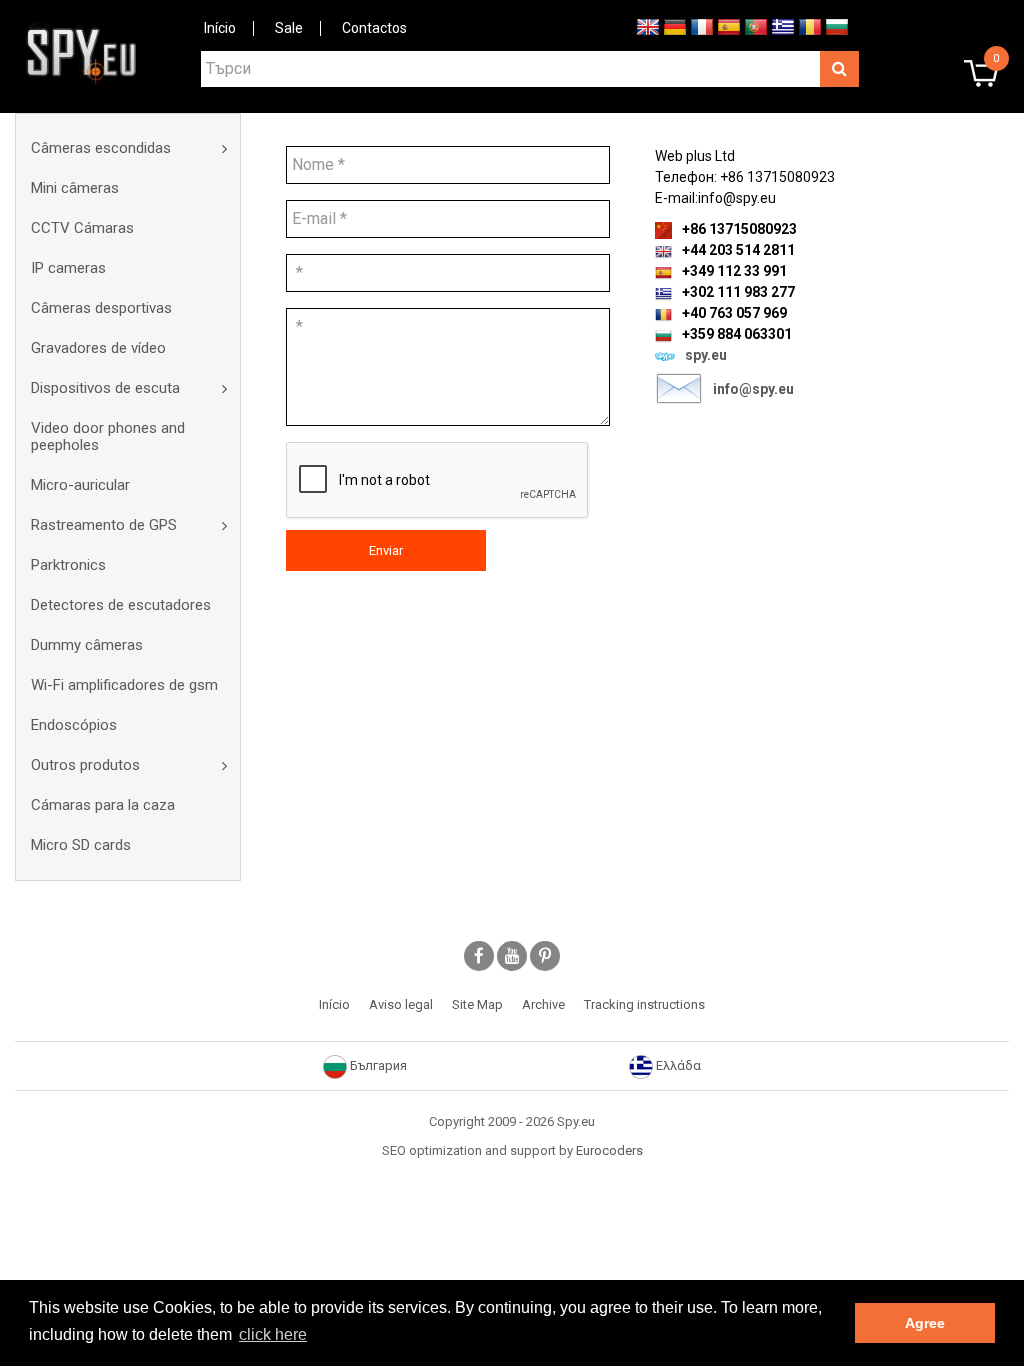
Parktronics (68, 565)
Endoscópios (74, 725)
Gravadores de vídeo (98, 348)
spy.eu (706, 355)
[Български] (837, 26)
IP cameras (68, 268)
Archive (543, 1004)
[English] (648, 26)
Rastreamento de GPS (104, 525)
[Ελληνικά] (783, 26)
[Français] (702, 26)
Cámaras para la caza (103, 805)
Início (220, 28)
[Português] (756, 26)
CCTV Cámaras (82, 228)
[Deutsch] (675, 26)
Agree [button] (925, 1323)
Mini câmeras (75, 188)
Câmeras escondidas (101, 148)
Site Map (477, 1004)
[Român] (810, 26)
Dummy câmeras (87, 645)
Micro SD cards (81, 845)
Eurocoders (609, 1150)
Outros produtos (85, 765)
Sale (289, 28)
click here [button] (273, 1334)
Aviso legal (401, 1004)
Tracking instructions (644, 1004)
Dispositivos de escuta (105, 388)
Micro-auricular (80, 485)
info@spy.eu (753, 389)
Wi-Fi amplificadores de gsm (124, 685)
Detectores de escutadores (121, 605)
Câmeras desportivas (101, 308)
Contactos (374, 28)
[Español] (729, 26)
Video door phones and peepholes (108, 436)
